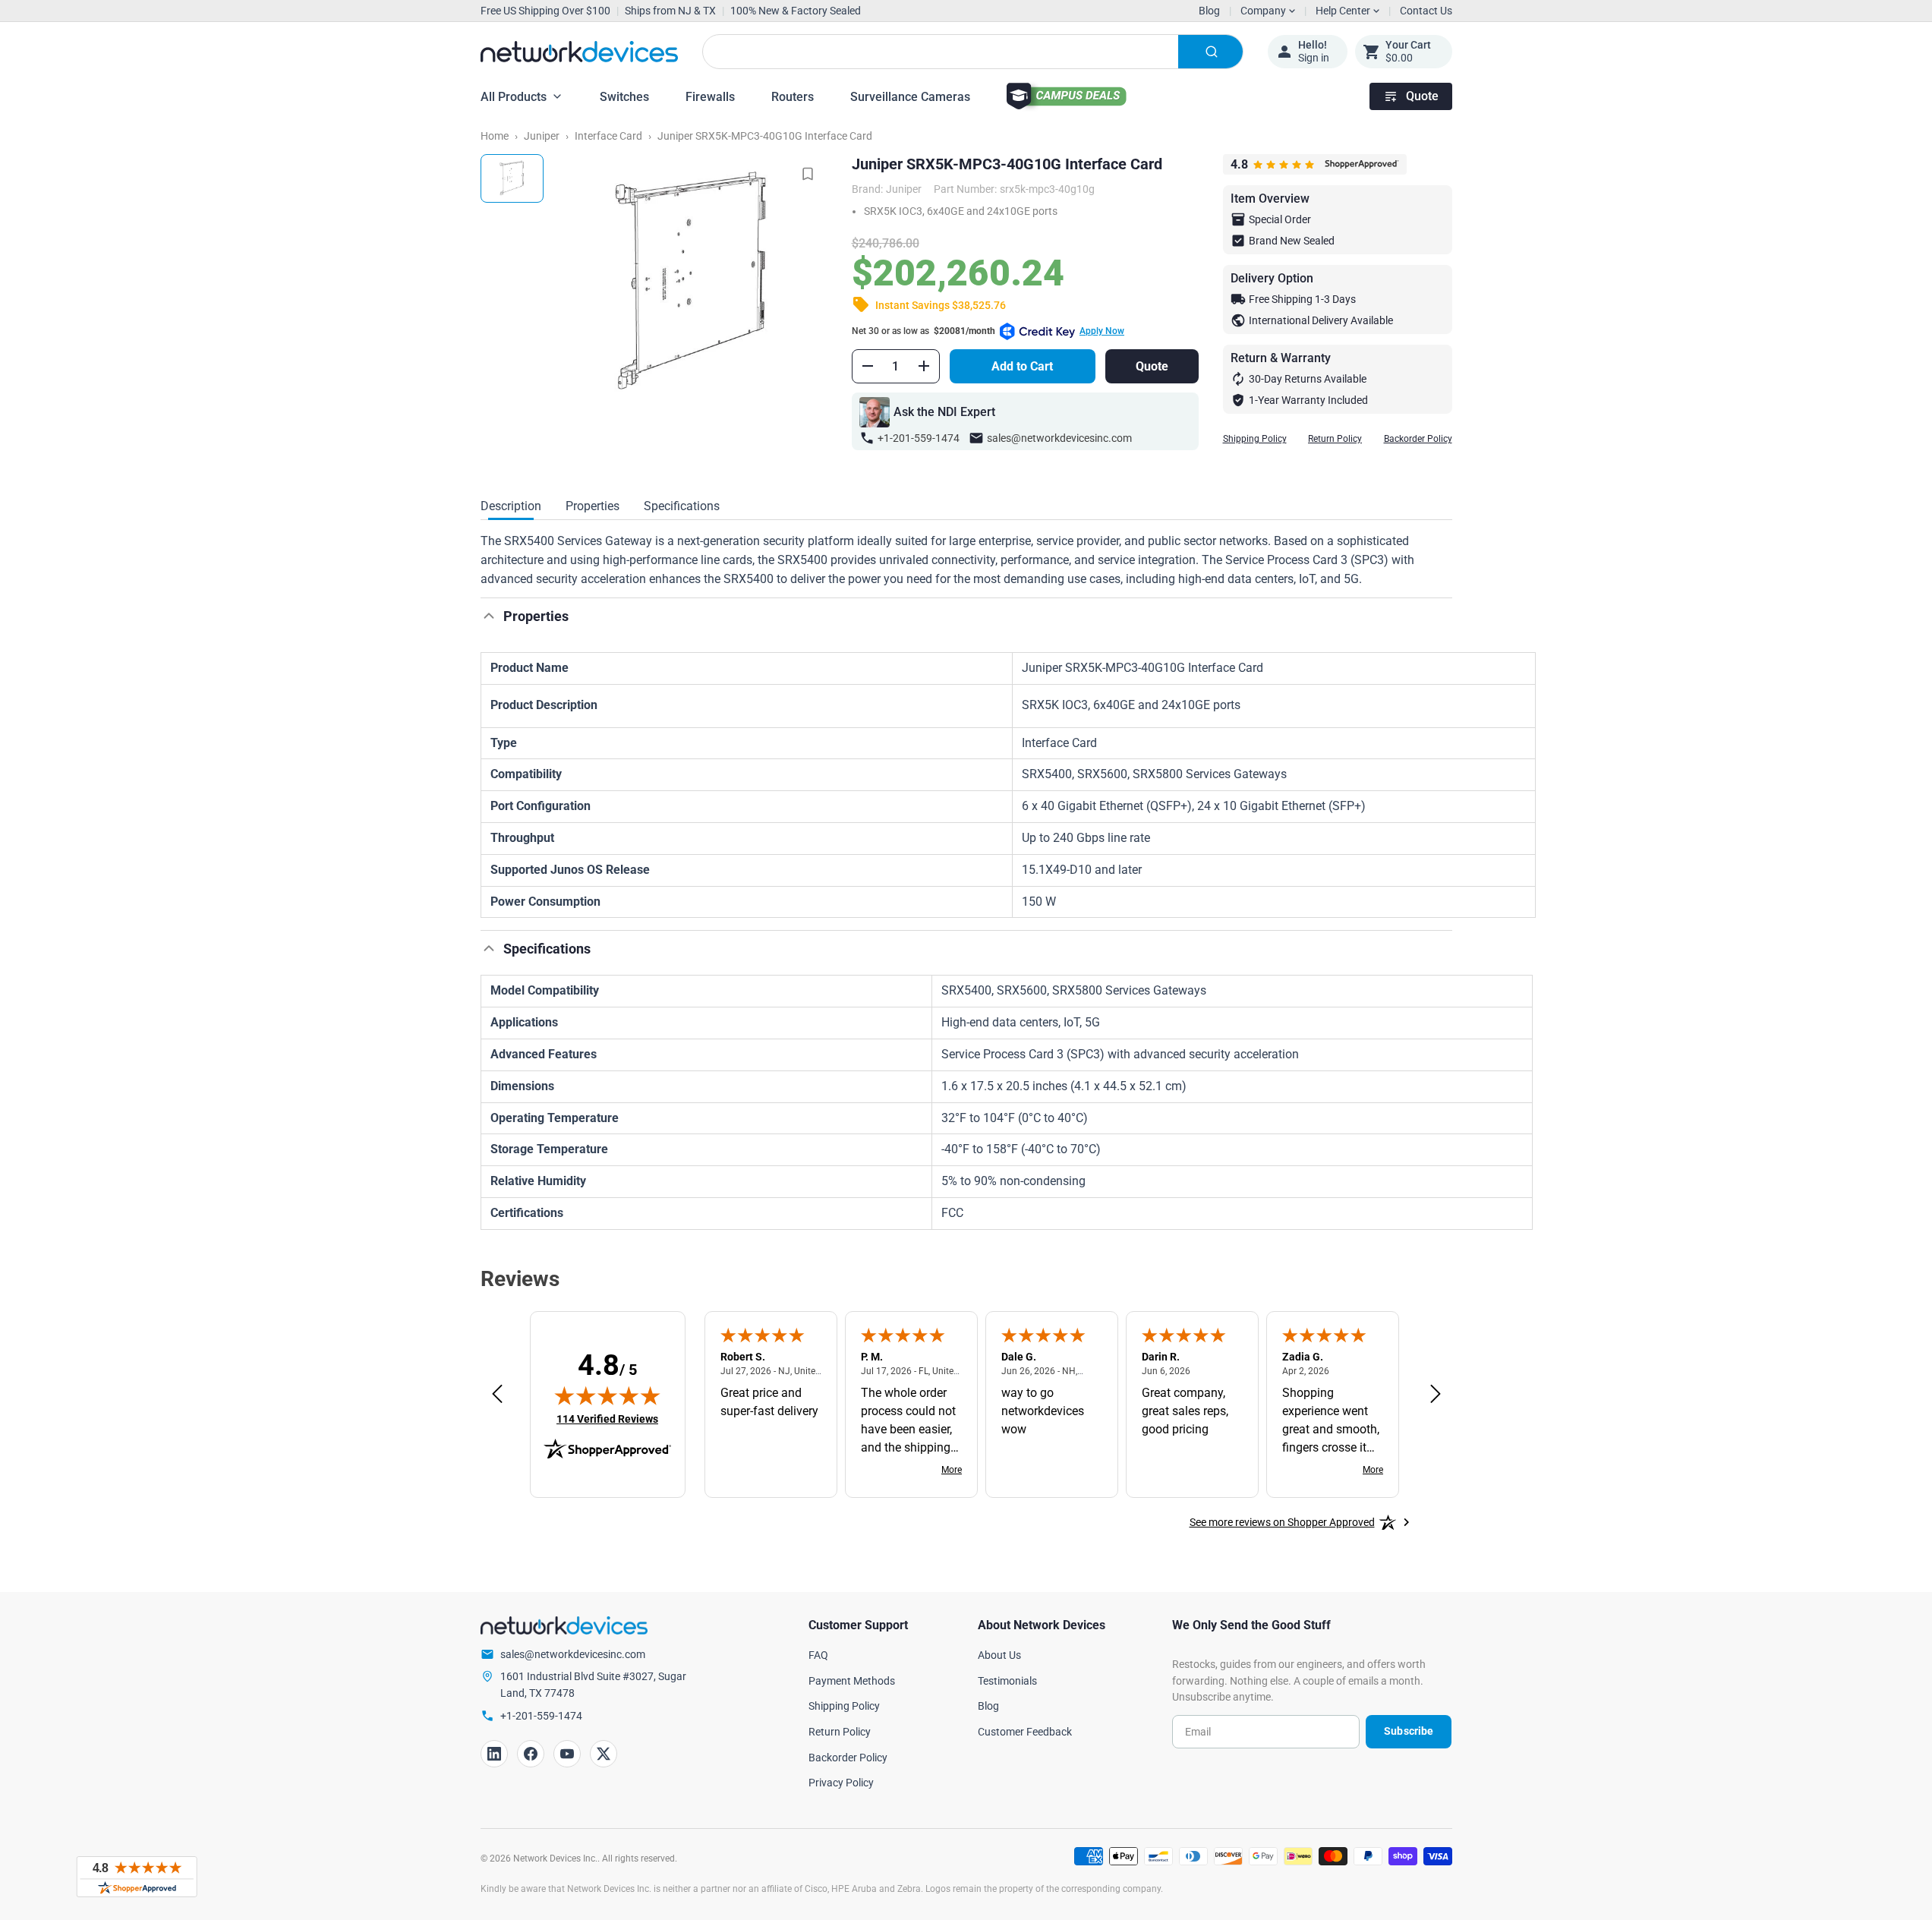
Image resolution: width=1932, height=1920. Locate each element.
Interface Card (608, 136)
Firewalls (710, 97)
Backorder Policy (1418, 439)
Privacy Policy (841, 1783)
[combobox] (973, 52)
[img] (607, 1395)
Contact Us (1426, 11)
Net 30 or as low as (988, 331)
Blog (1209, 11)
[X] (604, 1754)
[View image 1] (512, 178)
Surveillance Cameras (910, 97)
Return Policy (1335, 439)
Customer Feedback (1025, 1732)
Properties (593, 506)
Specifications (682, 506)
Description (511, 506)
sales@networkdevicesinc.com (1059, 438)
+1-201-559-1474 (919, 438)
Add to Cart (1022, 366)
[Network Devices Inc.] (579, 52)
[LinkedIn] (494, 1754)
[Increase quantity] (924, 366)
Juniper (542, 136)
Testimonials (1007, 1681)
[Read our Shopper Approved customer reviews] (137, 1877)
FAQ (818, 1655)
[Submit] (1210, 52)
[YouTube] (567, 1754)
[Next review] (1436, 1395)
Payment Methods (852, 1681)
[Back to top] (489, 616)
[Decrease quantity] (868, 366)
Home (495, 136)
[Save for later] (808, 174)
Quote (1422, 96)
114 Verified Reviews (607, 1419)
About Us (999, 1655)
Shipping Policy (1255, 439)
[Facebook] (531, 1754)
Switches (624, 97)
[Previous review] (497, 1395)
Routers (793, 97)
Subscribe (1409, 1731)
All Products (514, 97)
